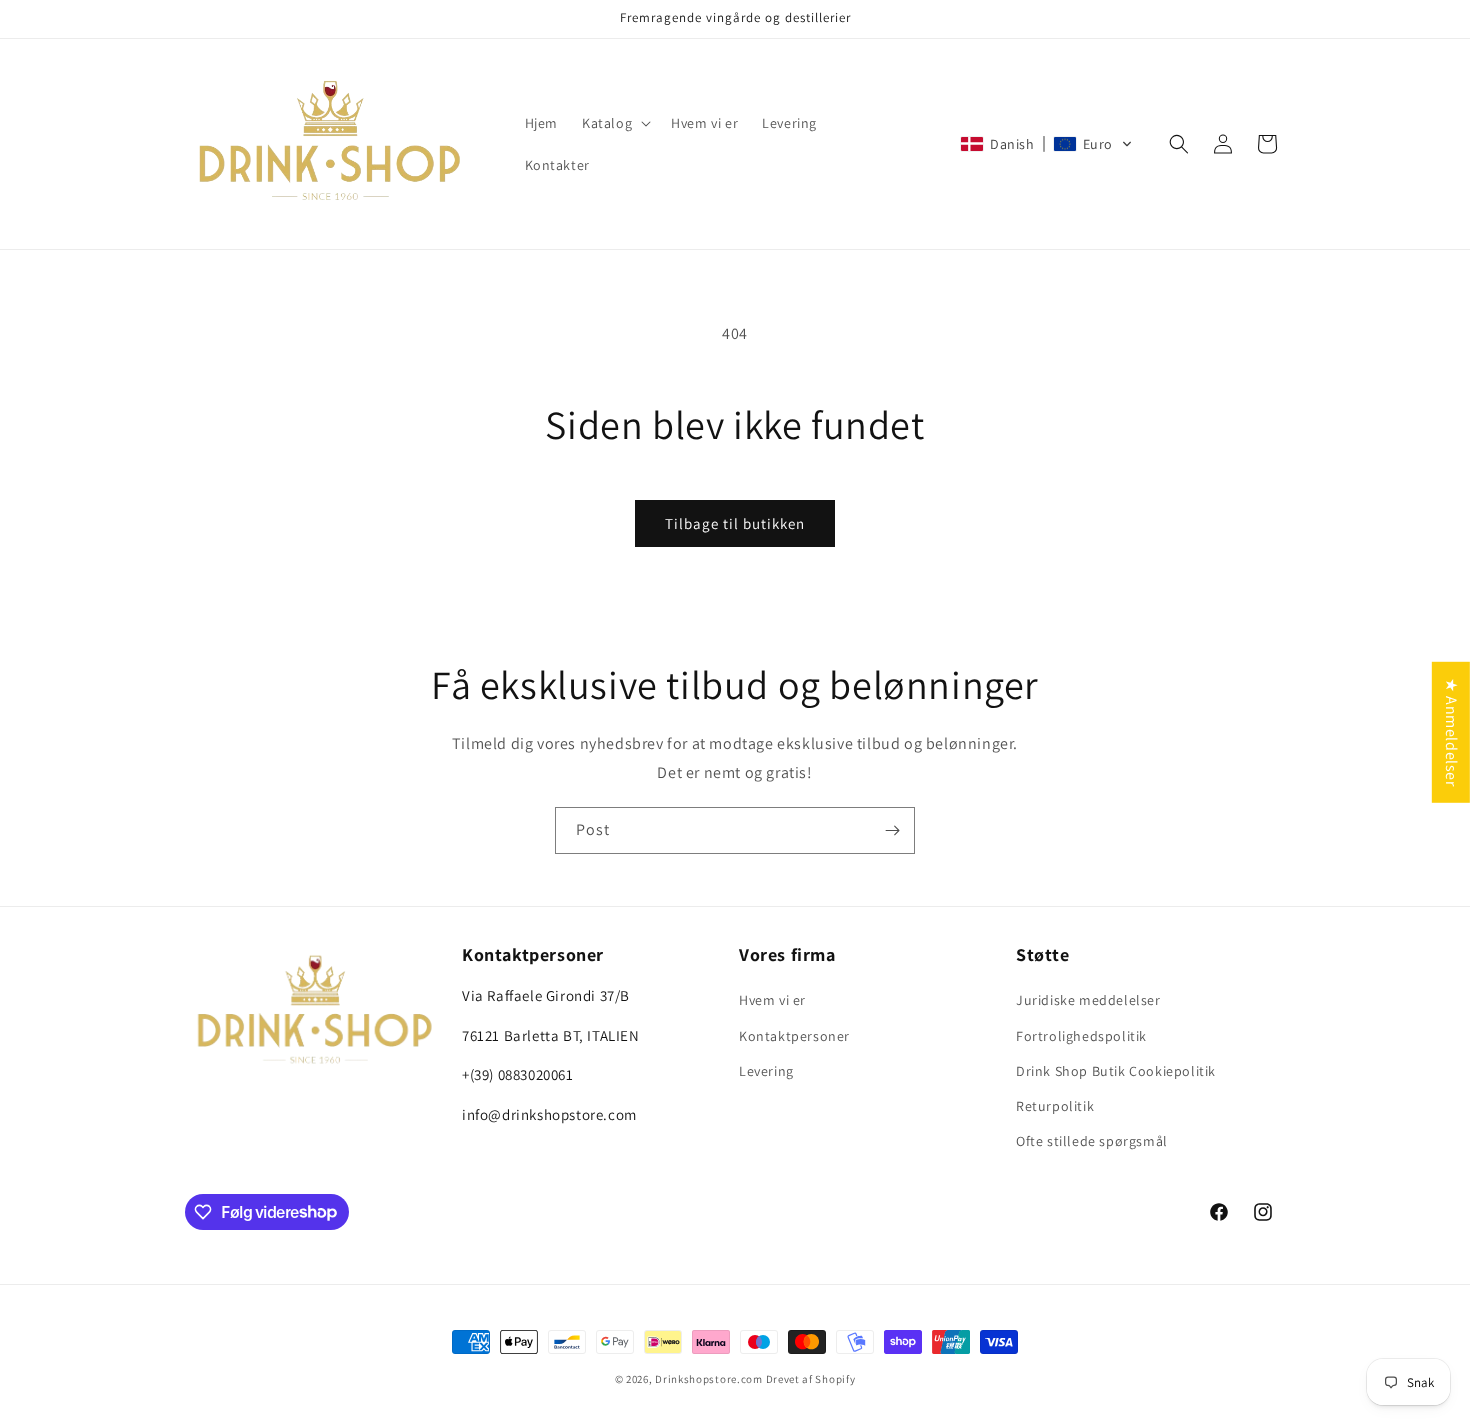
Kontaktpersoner (794, 1036)
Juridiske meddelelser (1088, 1001)
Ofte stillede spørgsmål (1092, 1141)
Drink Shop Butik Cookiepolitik (1116, 1071)
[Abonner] (892, 830)
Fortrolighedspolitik (1081, 1036)
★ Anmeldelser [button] (1451, 731)
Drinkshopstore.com (709, 1379)
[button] (614, 123)
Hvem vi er (772, 1001)
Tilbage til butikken (735, 523)
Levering (766, 1071)
